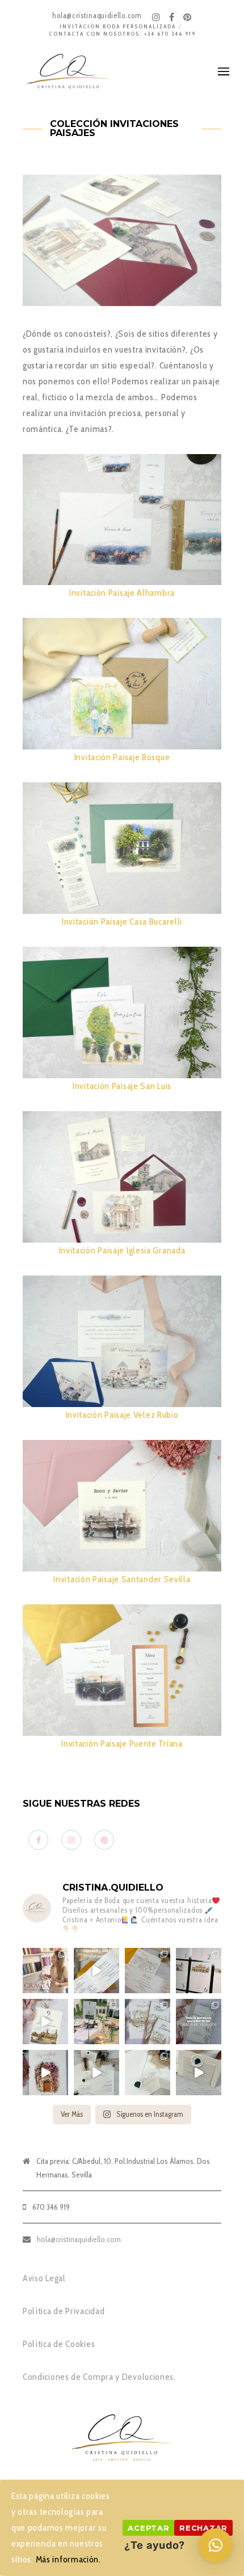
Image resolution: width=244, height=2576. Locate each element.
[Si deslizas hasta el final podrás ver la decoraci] (199, 1971)
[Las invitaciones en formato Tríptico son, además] (148, 1971)
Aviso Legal (44, 2278)
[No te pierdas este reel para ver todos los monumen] (45, 2022)
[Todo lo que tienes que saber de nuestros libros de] (199, 2022)
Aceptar (148, 2528)
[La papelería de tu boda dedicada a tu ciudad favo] (96, 2022)
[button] (216, 2545)
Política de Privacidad (64, 2311)
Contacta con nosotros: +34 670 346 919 (122, 34)
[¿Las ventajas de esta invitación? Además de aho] (96, 1971)
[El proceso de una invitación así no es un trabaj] (96, 2073)
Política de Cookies (59, 2344)
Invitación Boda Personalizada (118, 26)
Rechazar (203, 2528)
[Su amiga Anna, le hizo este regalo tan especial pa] (45, 2073)
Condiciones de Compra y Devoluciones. (99, 2377)
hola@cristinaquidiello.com (79, 2239)
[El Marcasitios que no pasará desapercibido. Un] (199, 2073)
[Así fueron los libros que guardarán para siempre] (148, 2022)
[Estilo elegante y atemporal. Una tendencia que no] (148, 2073)
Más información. (68, 2559)
